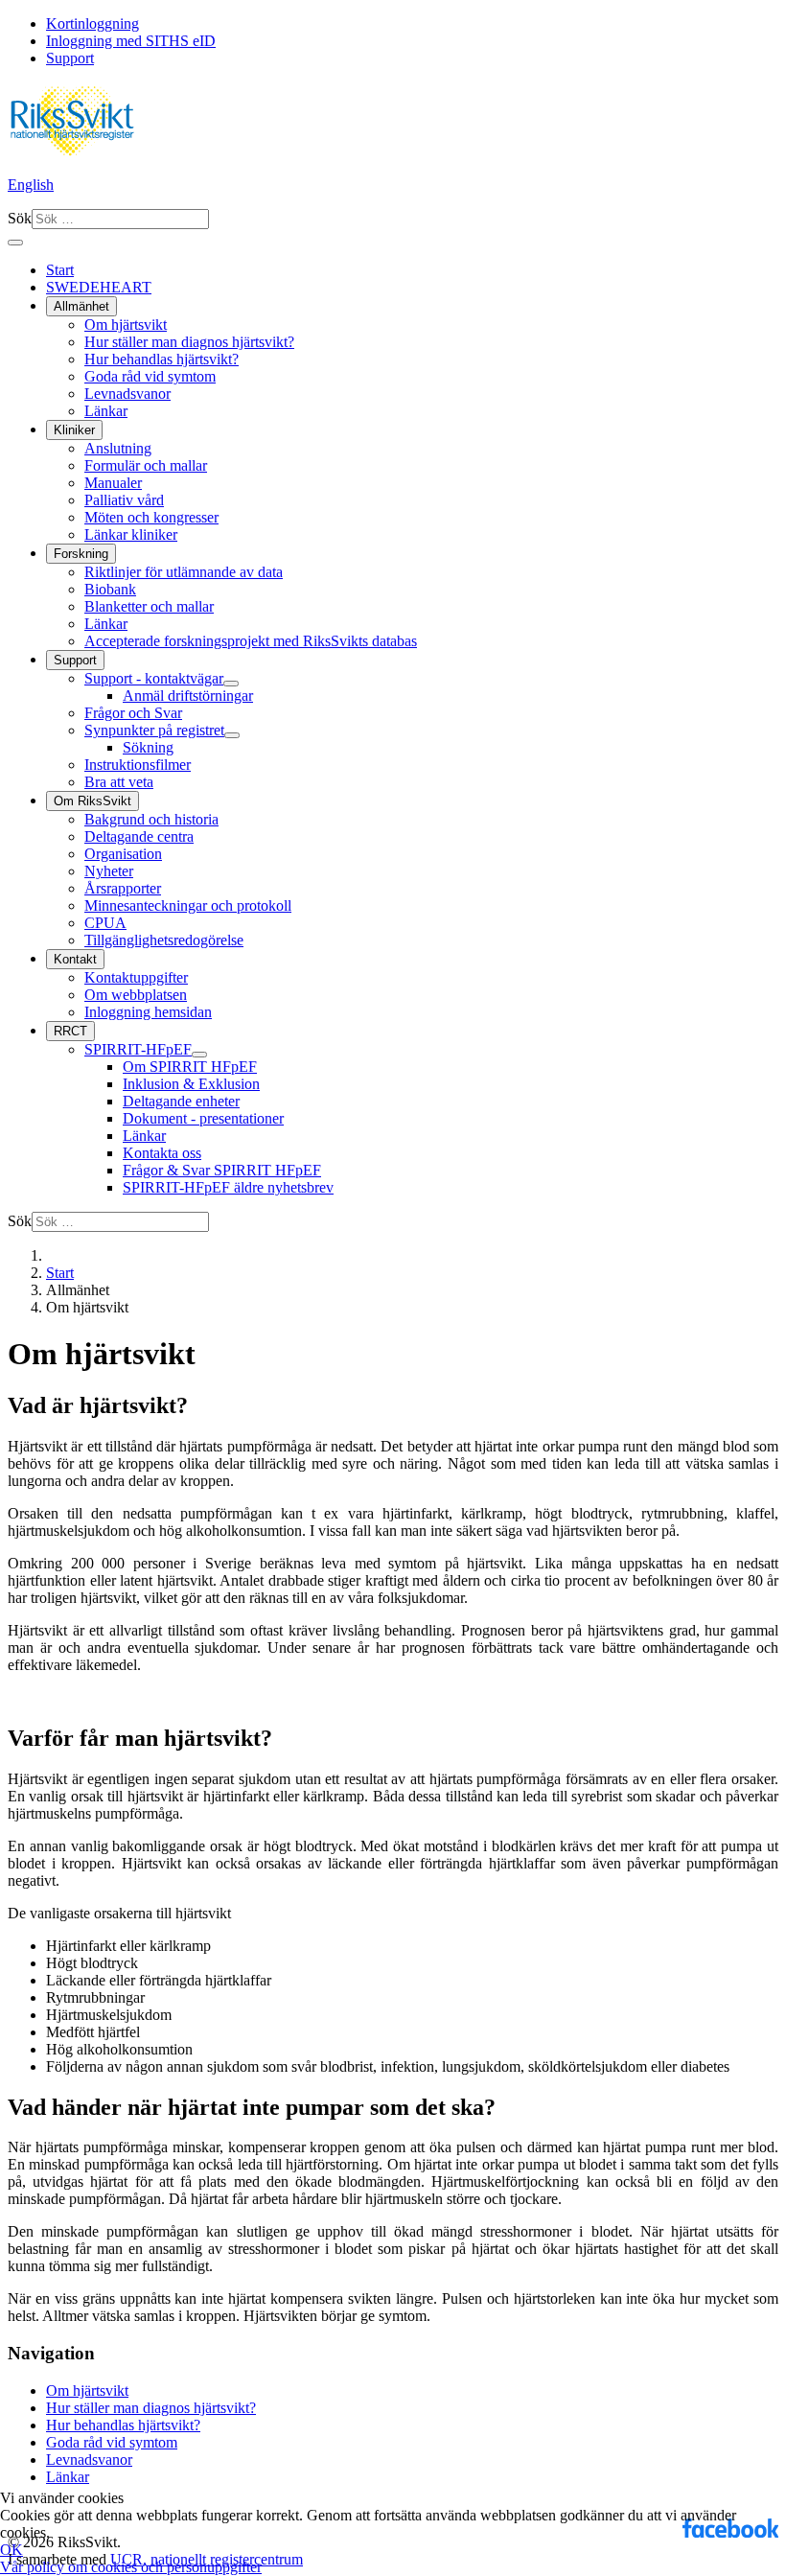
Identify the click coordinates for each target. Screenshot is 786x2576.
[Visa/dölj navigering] (15, 243)
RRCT (70, 1031)
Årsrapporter (123, 888)
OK (12, 2550)
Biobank (110, 589)
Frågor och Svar (133, 713)
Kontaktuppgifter (136, 977)
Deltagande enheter (181, 1101)
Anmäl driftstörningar (188, 696)
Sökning (148, 747)
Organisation (123, 854)
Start (60, 270)
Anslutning (118, 448)
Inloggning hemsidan (148, 1012)
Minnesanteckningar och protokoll (188, 905)
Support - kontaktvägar (154, 678)
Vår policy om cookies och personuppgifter (131, 2567)
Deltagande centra (139, 836)
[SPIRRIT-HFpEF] (199, 1055)
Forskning (81, 554)
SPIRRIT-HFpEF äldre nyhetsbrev (228, 1187)
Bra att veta (119, 782)
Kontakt (75, 959)
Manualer (113, 483)
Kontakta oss (162, 1153)
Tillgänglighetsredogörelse (164, 940)
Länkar (106, 411)
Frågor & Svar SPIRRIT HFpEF (222, 1170)
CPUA (105, 923)
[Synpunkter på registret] (232, 735)
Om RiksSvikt (92, 801)
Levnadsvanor (127, 394)
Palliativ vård (124, 500)
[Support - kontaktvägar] (231, 684)
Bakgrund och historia (151, 819)
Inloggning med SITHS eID (131, 41)
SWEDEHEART (99, 287)
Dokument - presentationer (203, 1118)
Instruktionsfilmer (138, 765)
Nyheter (109, 871)
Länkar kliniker (131, 534)
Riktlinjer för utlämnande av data (184, 572)
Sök (20, 218)
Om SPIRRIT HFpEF (190, 1067)
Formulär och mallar (146, 465)
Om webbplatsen (136, 995)
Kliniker (74, 430)
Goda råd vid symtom (150, 376)
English (31, 185)
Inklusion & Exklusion (191, 1084)
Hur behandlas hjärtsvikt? (162, 359)
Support (70, 58)
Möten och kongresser (151, 517)
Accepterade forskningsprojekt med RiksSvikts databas (251, 641)
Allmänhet (81, 306)
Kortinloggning (92, 23)
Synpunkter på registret (154, 730)
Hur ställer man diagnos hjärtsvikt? (189, 342)
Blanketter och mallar (149, 606)
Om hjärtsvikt (126, 325)
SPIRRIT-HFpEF (138, 1049)
